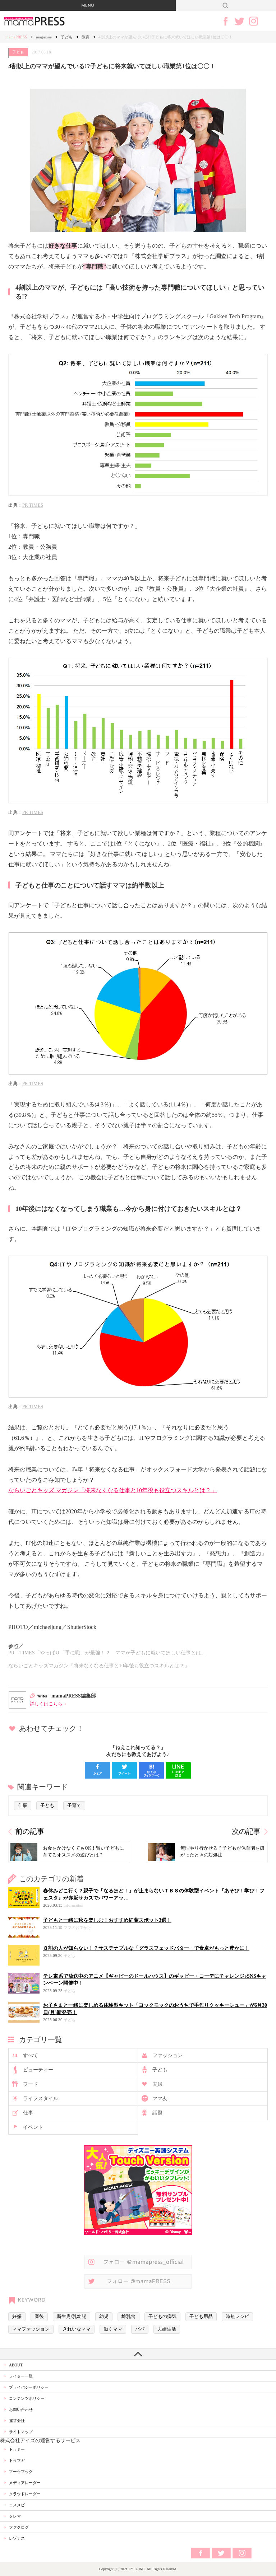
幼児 (104, 2317)
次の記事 (246, 1832)
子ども (67, 37)
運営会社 (17, 2421)
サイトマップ (21, 2432)
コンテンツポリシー (27, 2398)
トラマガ (17, 2460)
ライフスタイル (41, 2099)
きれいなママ (77, 2329)
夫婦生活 (167, 2329)
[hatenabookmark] (151, 1770)
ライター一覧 (21, 2376)
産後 (39, 2317)
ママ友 (160, 2099)
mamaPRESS (16, 37)
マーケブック (21, 2472)
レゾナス (17, 2538)
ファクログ (19, 2527)
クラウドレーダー (25, 2494)
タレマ (15, 2516)
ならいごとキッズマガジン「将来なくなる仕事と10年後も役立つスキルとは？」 (99, 1666)
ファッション (167, 2055)
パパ (140, 2329)
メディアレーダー (25, 2483)
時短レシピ (237, 2317)
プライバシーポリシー (29, 2387)
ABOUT (16, 2365)
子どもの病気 (162, 2317)
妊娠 (17, 2317)
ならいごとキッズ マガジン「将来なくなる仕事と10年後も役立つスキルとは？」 (112, 1490)
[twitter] (124, 1770)
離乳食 (128, 2317)
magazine (44, 37)
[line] (178, 1770)
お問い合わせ (21, 2409)
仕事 (23, 1805)
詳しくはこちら (46, 1704)
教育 (86, 37)
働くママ (113, 2329)
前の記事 (30, 1832)
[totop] (138, 2354)
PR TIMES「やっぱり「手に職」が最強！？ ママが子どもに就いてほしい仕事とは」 (107, 1653)
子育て (74, 1805)
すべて (31, 2055)
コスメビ (17, 2505)
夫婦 (157, 2084)
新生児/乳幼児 (72, 2317)
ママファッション (31, 2329)
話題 (157, 2113)
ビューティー (38, 2070)
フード (31, 2084)
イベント (33, 2127)
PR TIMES (33, 505)
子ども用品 (201, 2317)
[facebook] (97, 1770)
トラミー (17, 2449)
